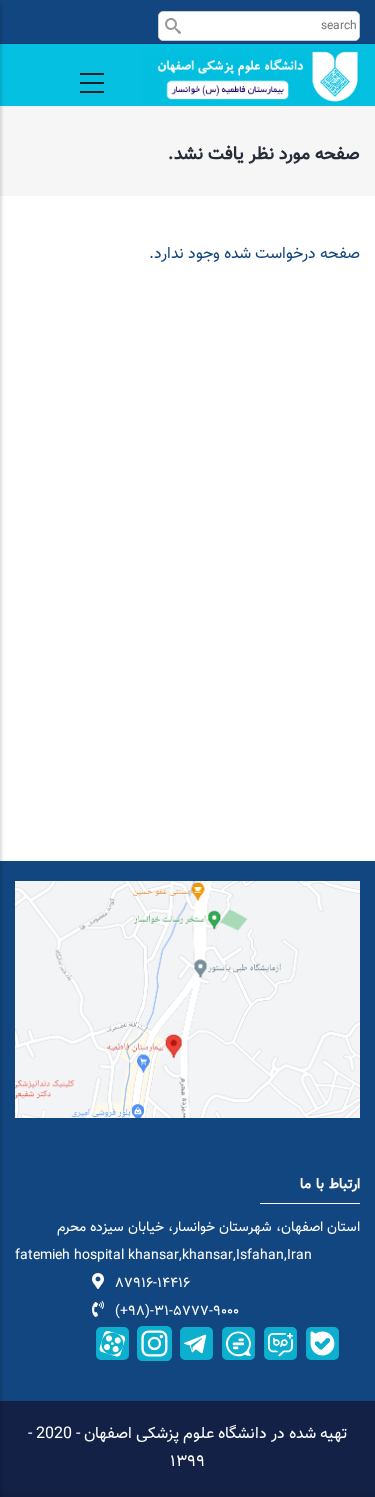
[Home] (250, 76)
